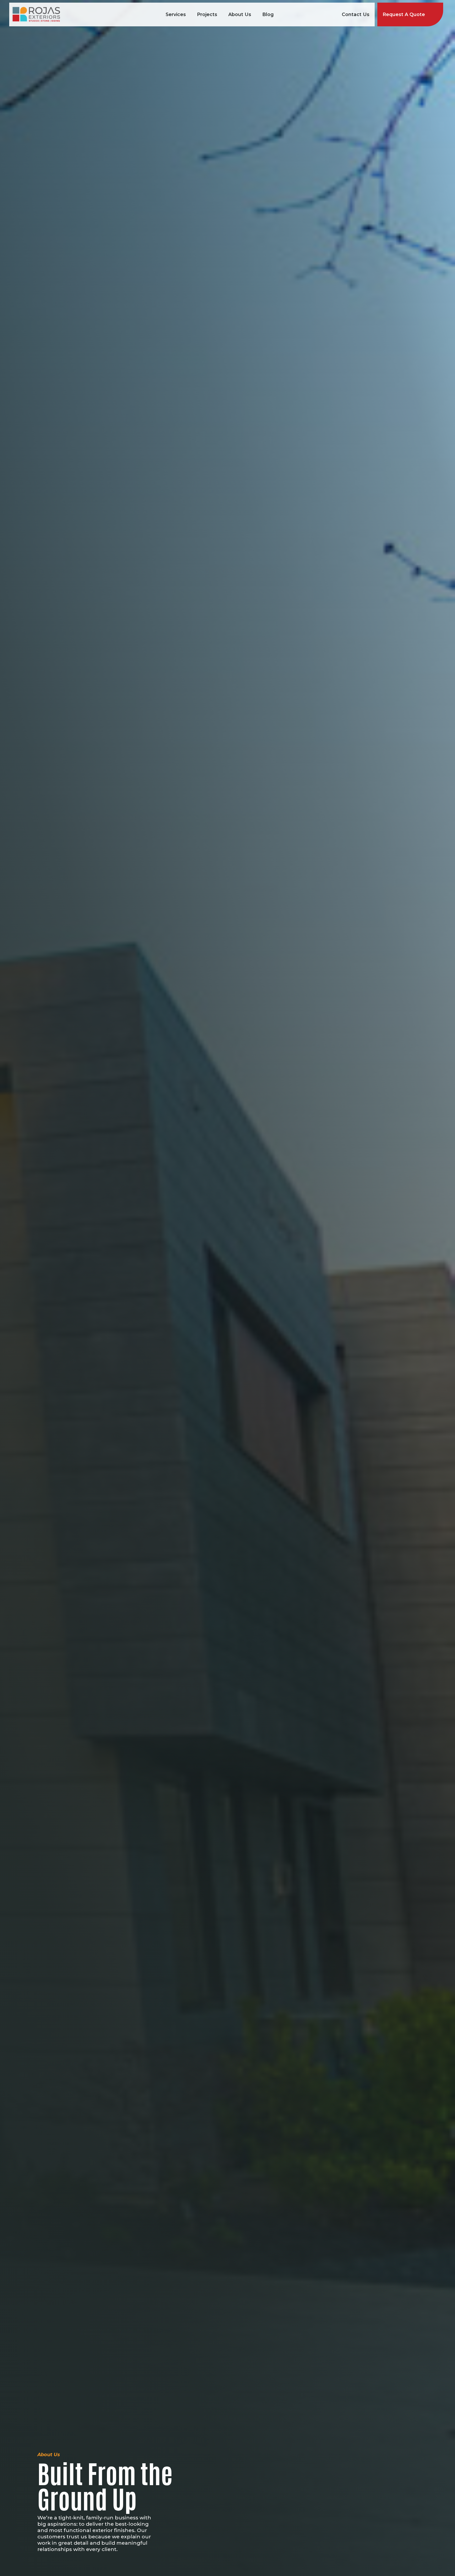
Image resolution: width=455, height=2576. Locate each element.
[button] (176, 14)
